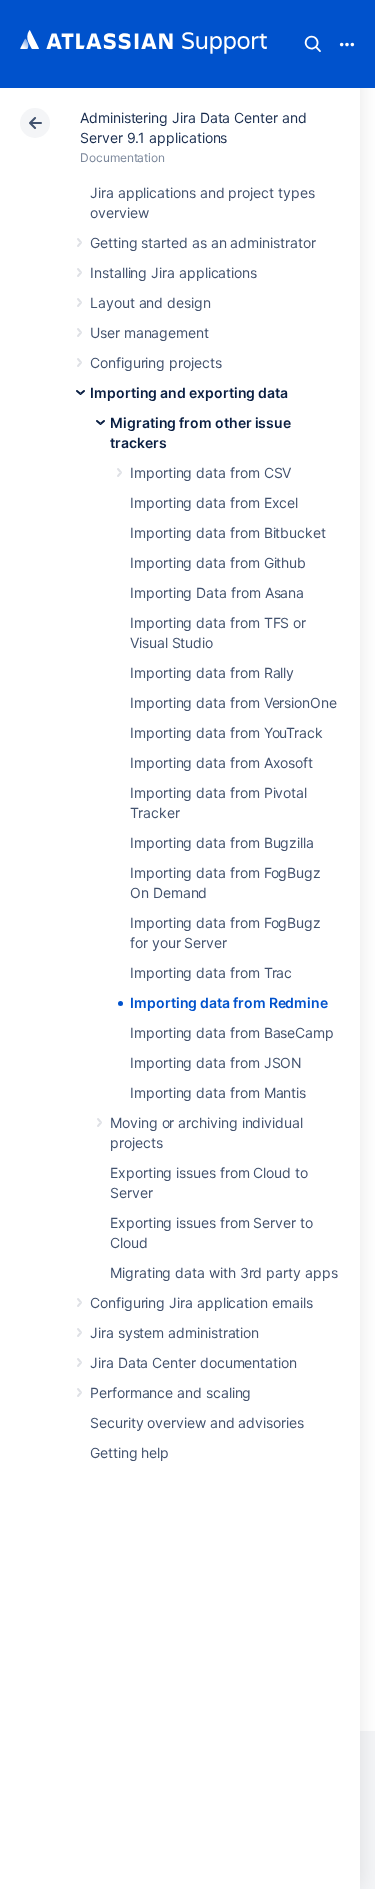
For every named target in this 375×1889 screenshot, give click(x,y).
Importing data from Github (218, 562)
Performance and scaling (170, 1392)
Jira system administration (174, 1332)
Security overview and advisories (197, 1422)
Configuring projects (156, 362)
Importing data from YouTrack (226, 732)
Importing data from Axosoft (221, 762)
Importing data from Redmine (229, 1002)
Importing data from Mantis (218, 1092)
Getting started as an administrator (203, 242)
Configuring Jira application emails (201, 1302)
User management (149, 332)
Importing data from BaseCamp (232, 1032)
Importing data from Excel (214, 502)
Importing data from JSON (216, 1062)
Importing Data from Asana (217, 592)
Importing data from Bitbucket (228, 532)
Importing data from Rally (212, 672)
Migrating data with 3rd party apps (224, 1272)
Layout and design (150, 302)
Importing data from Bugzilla (222, 842)
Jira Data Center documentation (193, 1362)
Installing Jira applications (173, 272)
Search (313, 44)
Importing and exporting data (189, 392)
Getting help (129, 1452)
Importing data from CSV (210, 472)
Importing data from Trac (211, 972)
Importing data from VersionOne (233, 702)
